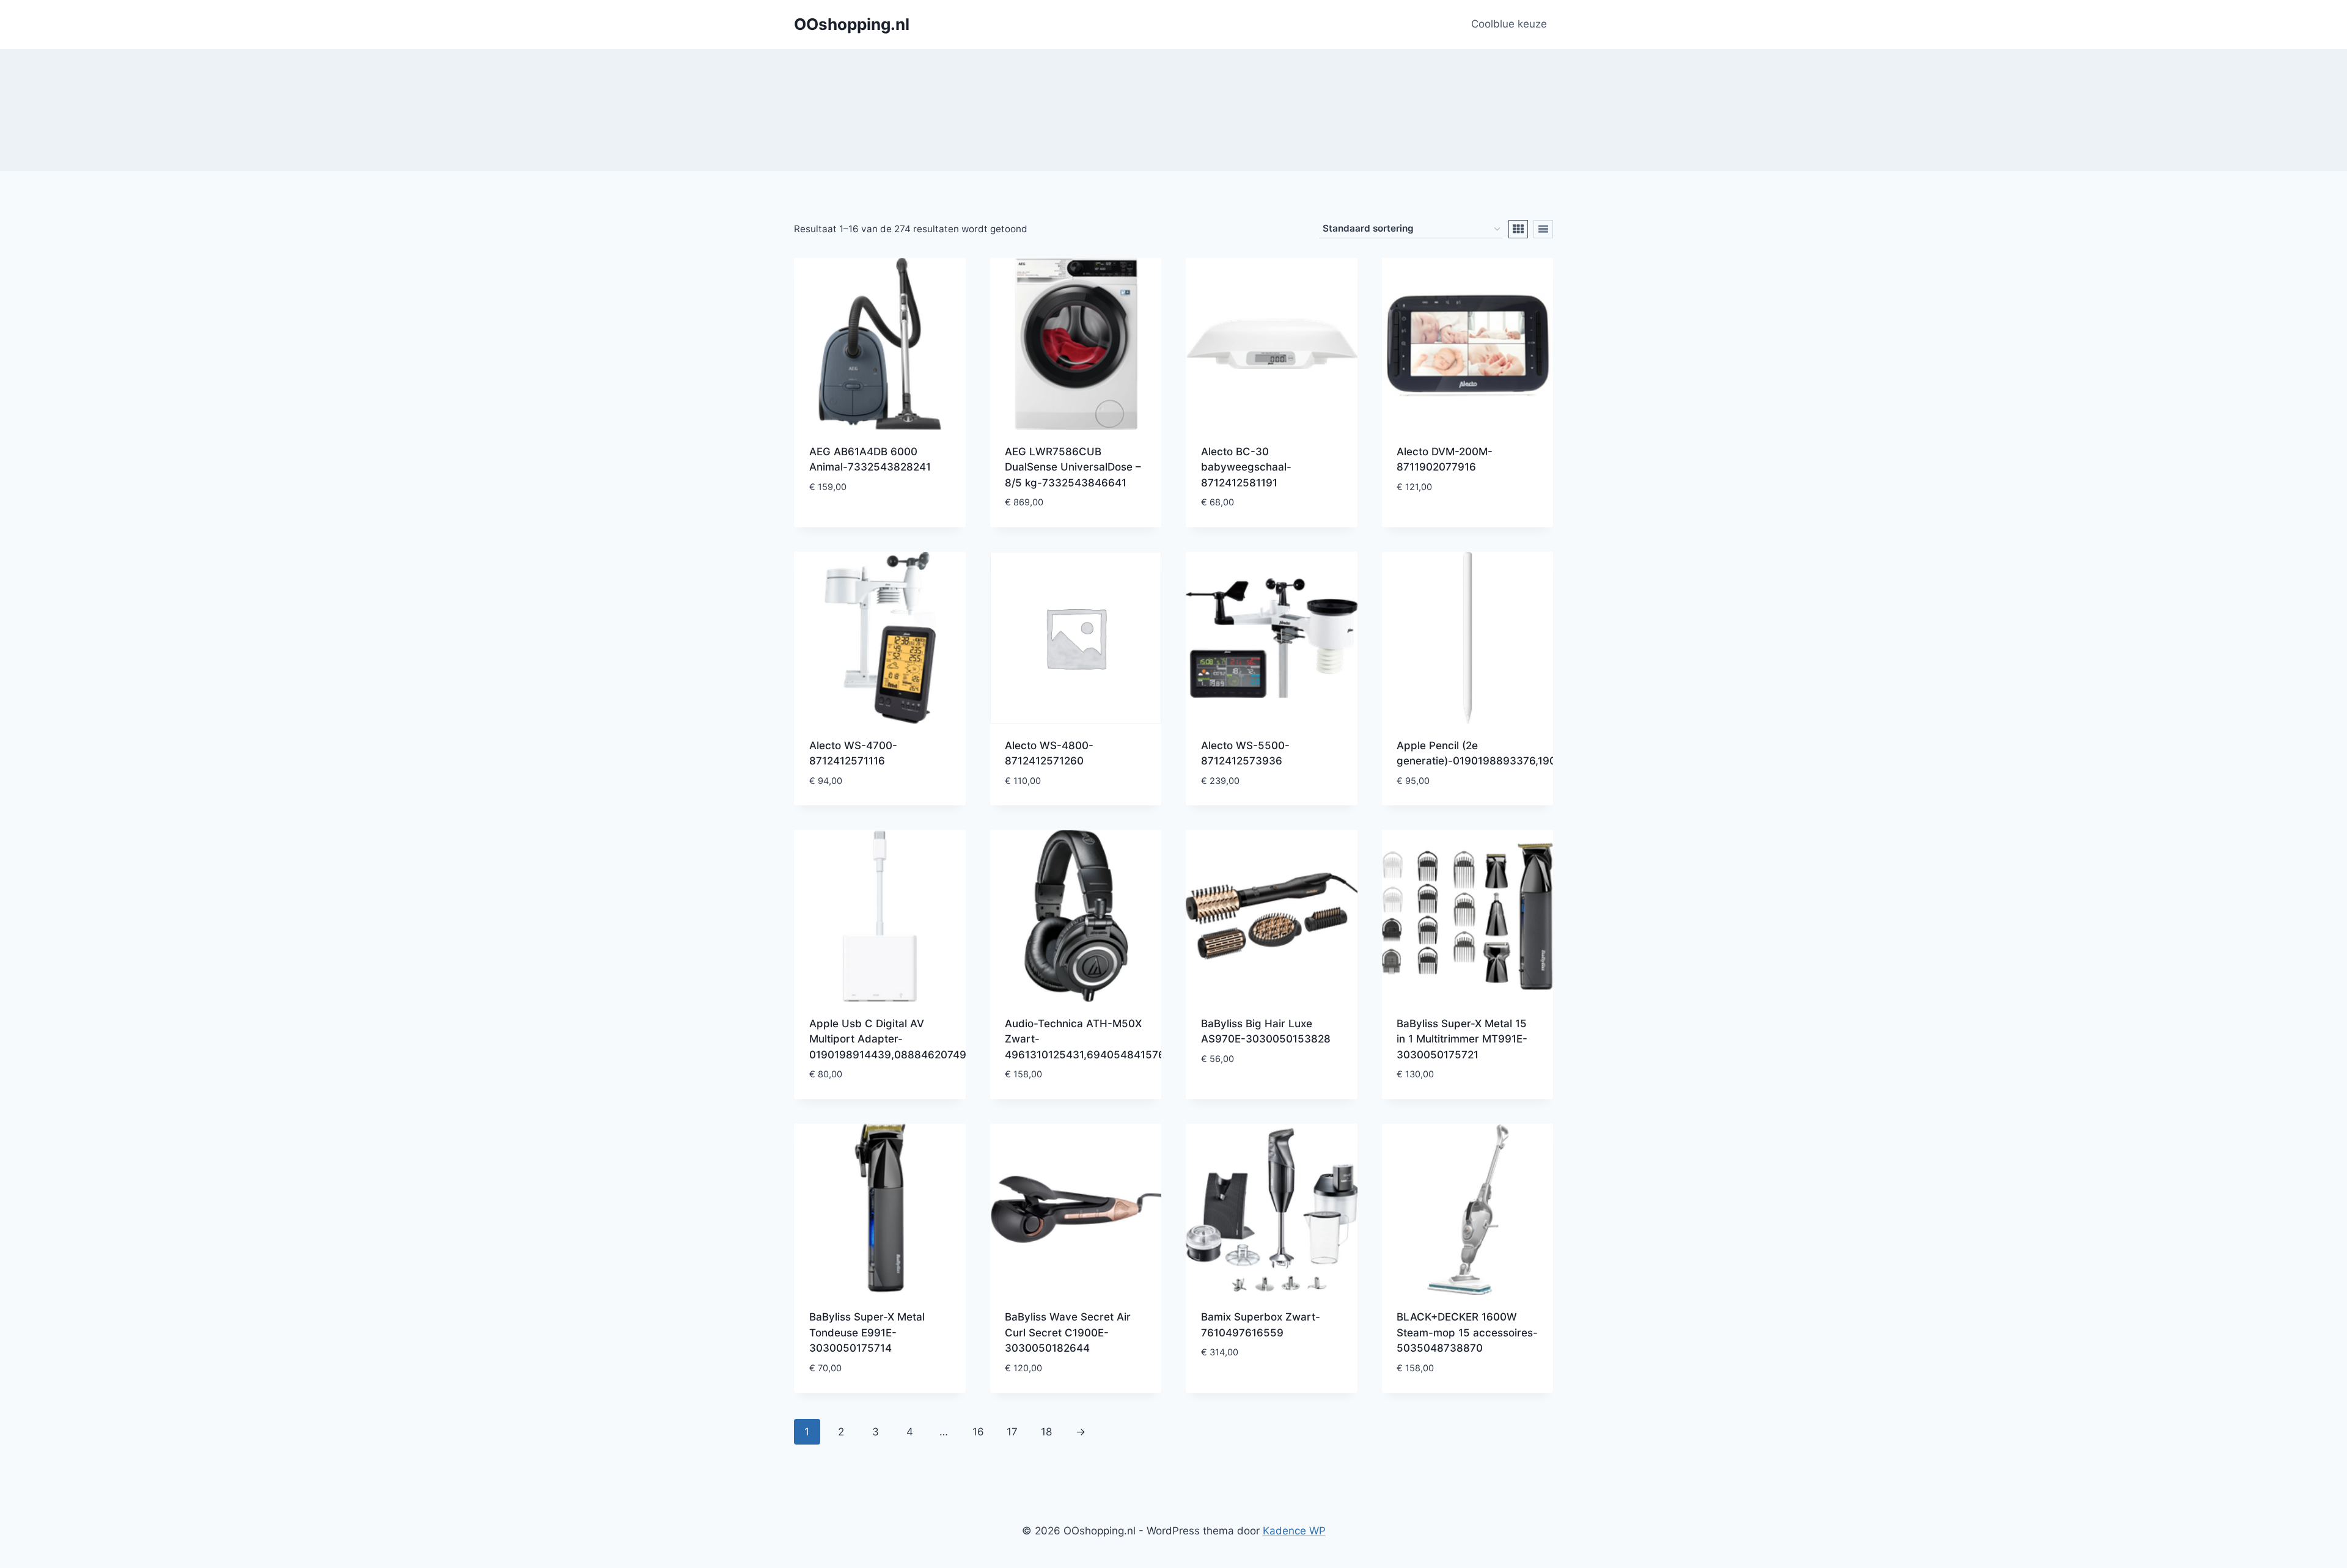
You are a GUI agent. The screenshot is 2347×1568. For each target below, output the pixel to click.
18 (1046, 1432)
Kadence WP (1294, 1531)
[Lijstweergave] (1543, 229)
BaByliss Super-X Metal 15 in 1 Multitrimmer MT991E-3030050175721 (1462, 1039)
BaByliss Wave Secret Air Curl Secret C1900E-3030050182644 (1068, 1332)
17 (1012, 1432)
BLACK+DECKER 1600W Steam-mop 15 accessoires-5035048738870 (1467, 1332)
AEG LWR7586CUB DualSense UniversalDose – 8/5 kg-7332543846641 (1073, 467)
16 (978, 1432)
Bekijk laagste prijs (861, 523)
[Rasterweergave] (1518, 229)
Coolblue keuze (1509, 24)
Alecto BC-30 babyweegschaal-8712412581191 (1246, 467)
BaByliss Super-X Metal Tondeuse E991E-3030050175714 (867, 1332)
